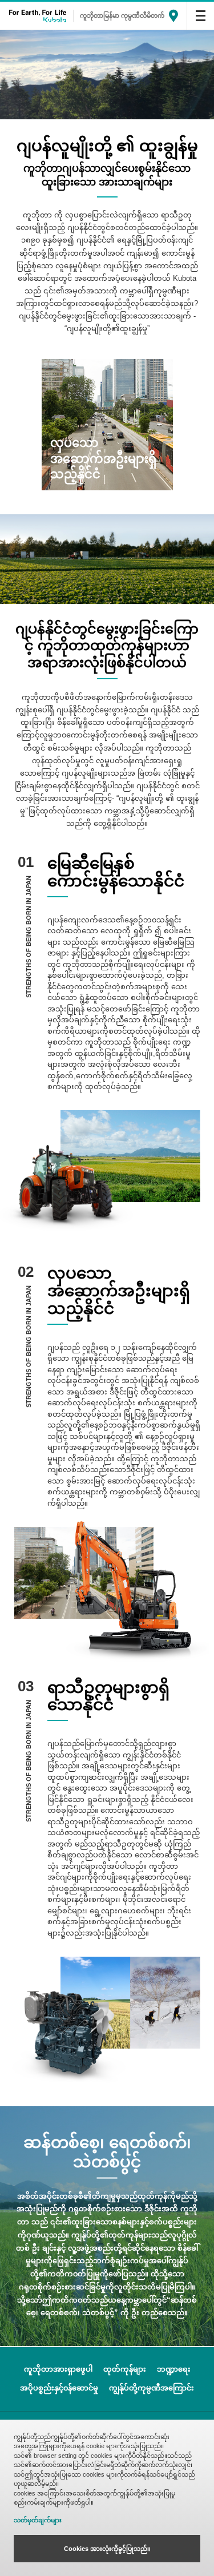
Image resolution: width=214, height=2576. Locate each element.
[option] (107, 425)
